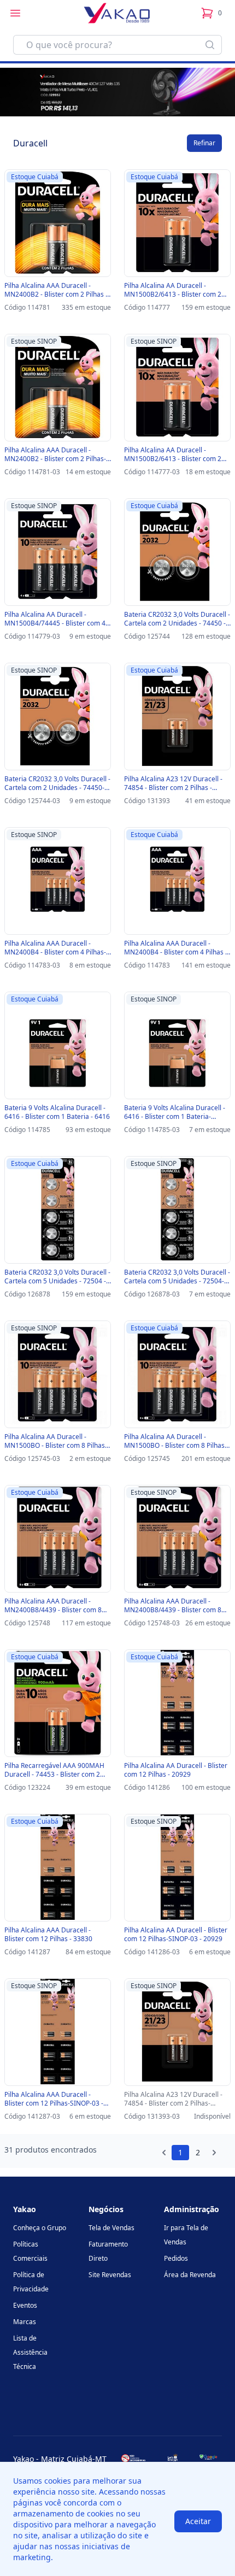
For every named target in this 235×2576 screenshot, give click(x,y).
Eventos (25, 2305)
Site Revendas (110, 2275)
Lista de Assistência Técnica (30, 2352)
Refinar (204, 143)
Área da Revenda (190, 2275)
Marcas (25, 2322)
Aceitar (198, 2521)
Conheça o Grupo (40, 2228)
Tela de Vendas (111, 2228)
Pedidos (176, 2258)
